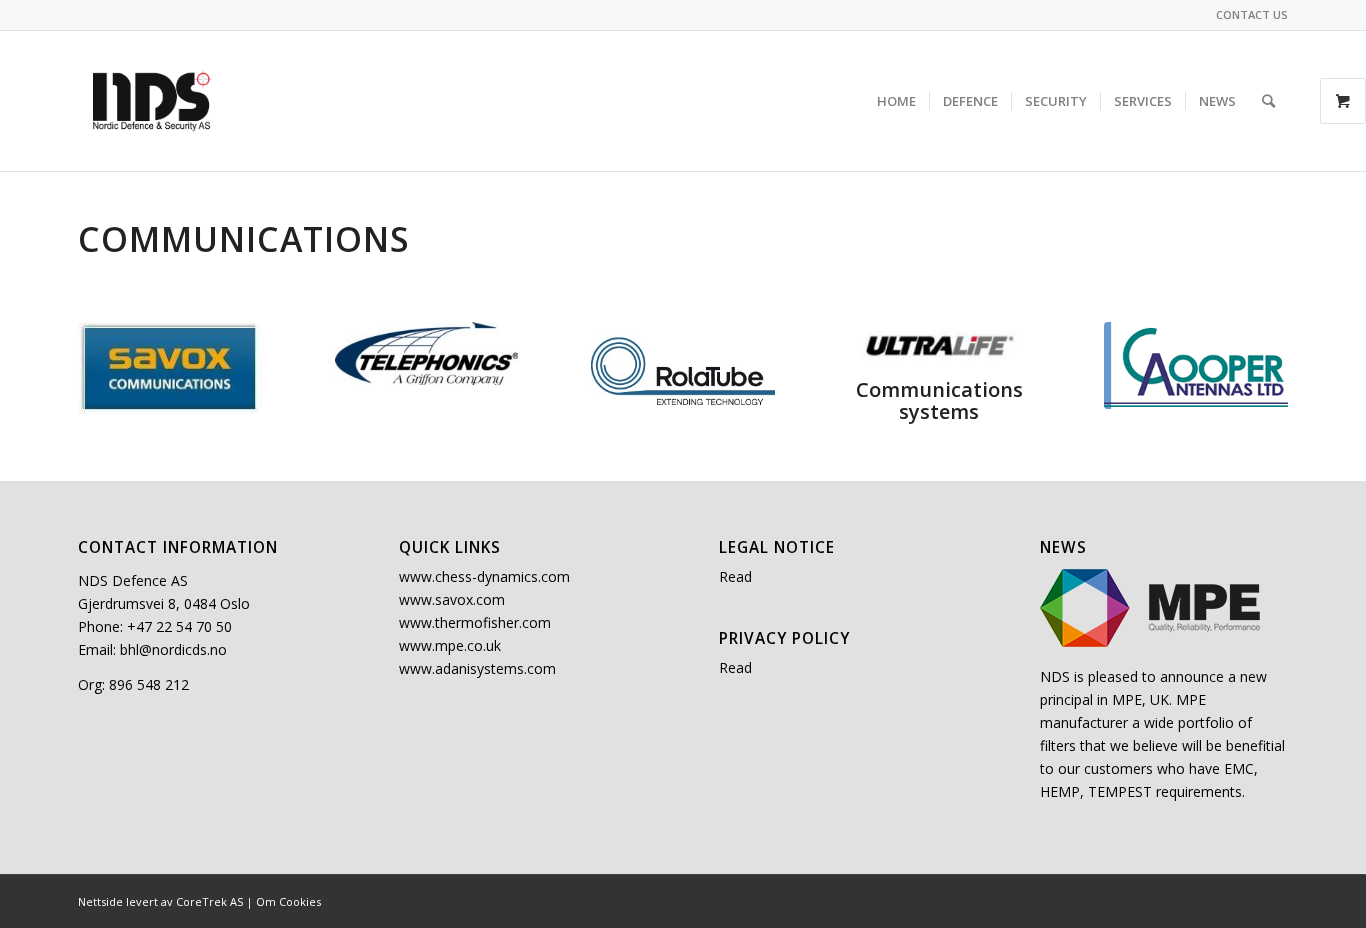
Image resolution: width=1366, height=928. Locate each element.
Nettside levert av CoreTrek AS (160, 901)
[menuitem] (1247, 15)
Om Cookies (288, 901)
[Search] (1268, 101)
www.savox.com (452, 599)
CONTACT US (1252, 14)
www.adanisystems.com (477, 668)
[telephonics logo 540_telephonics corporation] (427, 353)
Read (735, 576)
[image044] (1196, 365)
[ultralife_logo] (940, 345)
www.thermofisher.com (475, 622)
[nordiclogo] (153, 101)
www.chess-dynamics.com (484, 576)
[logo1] (683, 370)
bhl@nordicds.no (173, 649)
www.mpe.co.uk (450, 645)
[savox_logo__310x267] (170, 368)
